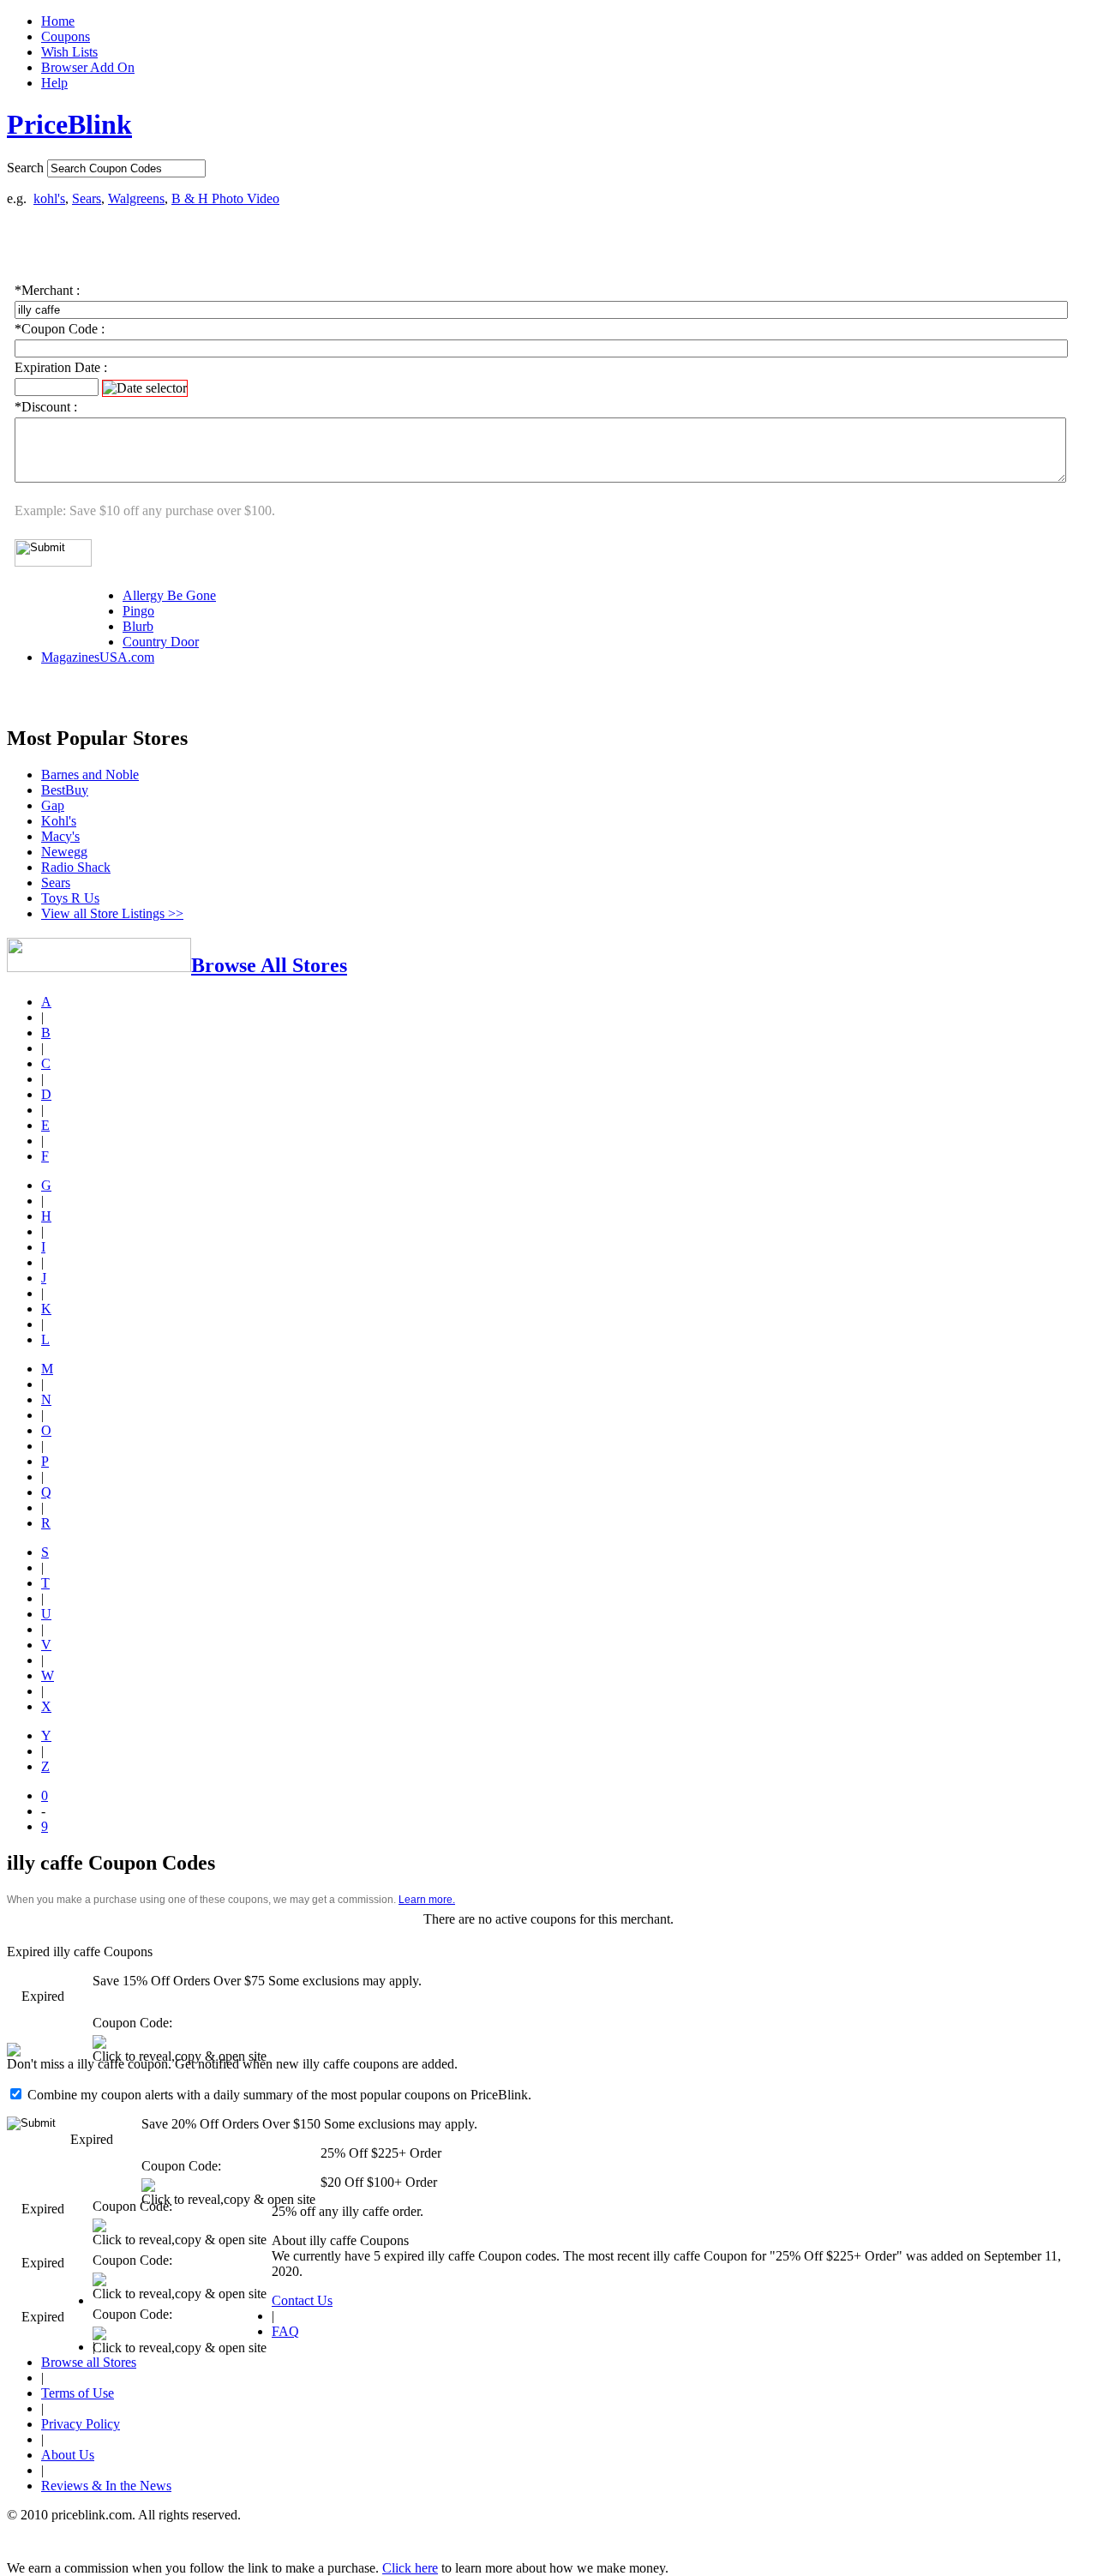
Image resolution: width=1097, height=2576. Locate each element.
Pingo (138, 611)
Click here (410, 2568)
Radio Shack (76, 867)
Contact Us (302, 2300)
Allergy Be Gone (169, 595)
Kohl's (59, 821)
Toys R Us (70, 898)
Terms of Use (78, 2393)
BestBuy (65, 790)
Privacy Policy (81, 2424)
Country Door (161, 642)
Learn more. (427, 1900)
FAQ (285, 2331)
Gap (53, 805)
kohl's (49, 198)
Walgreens (136, 198)
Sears (87, 198)
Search (25, 168)
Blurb (138, 626)
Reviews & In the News (106, 2486)
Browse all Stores (89, 2362)
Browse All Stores (269, 965)
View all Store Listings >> (112, 913)
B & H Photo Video (225, 198)
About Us (68, 2455)
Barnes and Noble (90, 775)
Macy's (60, 836)
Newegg (64, 852)
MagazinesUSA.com (98, 657)
